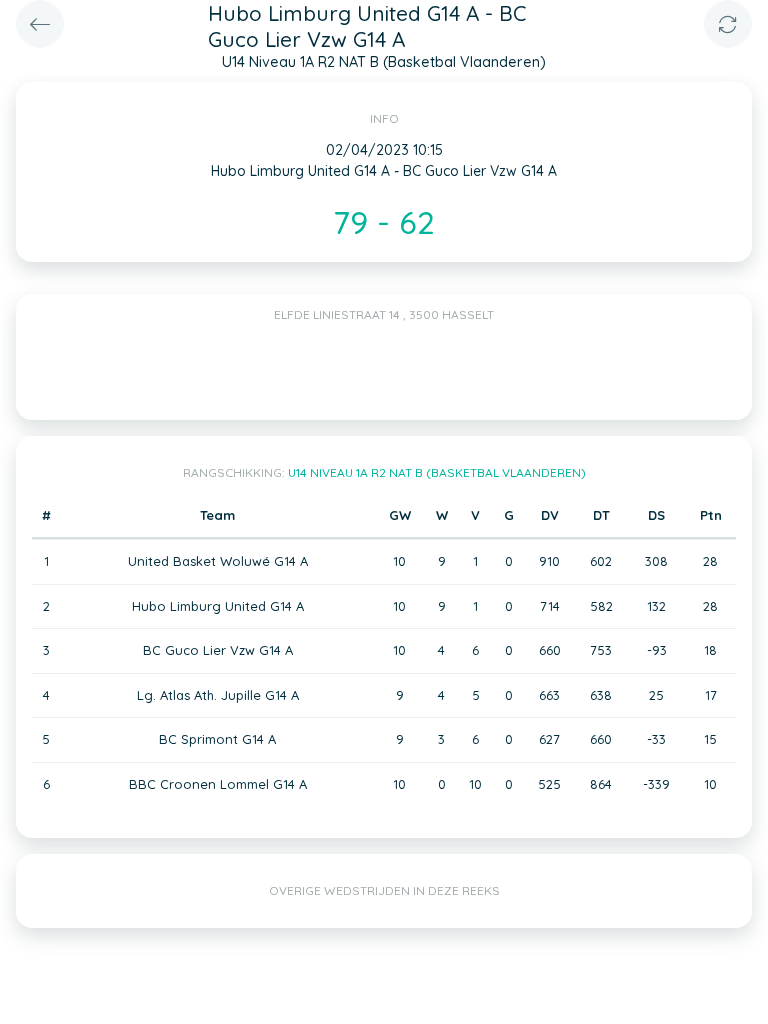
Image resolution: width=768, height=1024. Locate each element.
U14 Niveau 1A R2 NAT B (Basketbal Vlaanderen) (437, 472)
